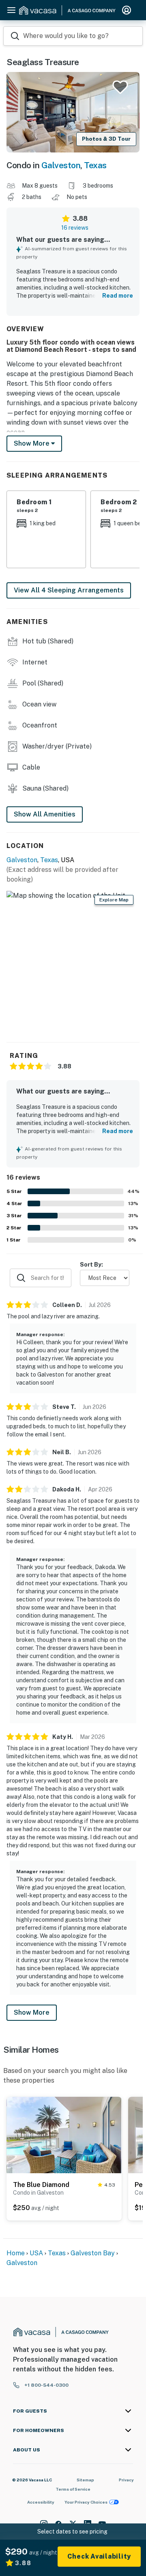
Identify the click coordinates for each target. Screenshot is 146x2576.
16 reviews (75, 228)
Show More (32, 2012)
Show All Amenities (45, 814)
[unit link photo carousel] (64, 2134)
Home (16, 2253)
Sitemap (85, 2480)
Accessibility (41, 2502)
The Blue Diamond (41, 2185)
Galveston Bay (93, 2253)
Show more (32, 443)
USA (36, 2253)
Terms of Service (73, 2489)
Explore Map (114, 900)
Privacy (126, 2480)
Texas (95, 165)
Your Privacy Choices (86, 2502)
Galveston (61, 165)
